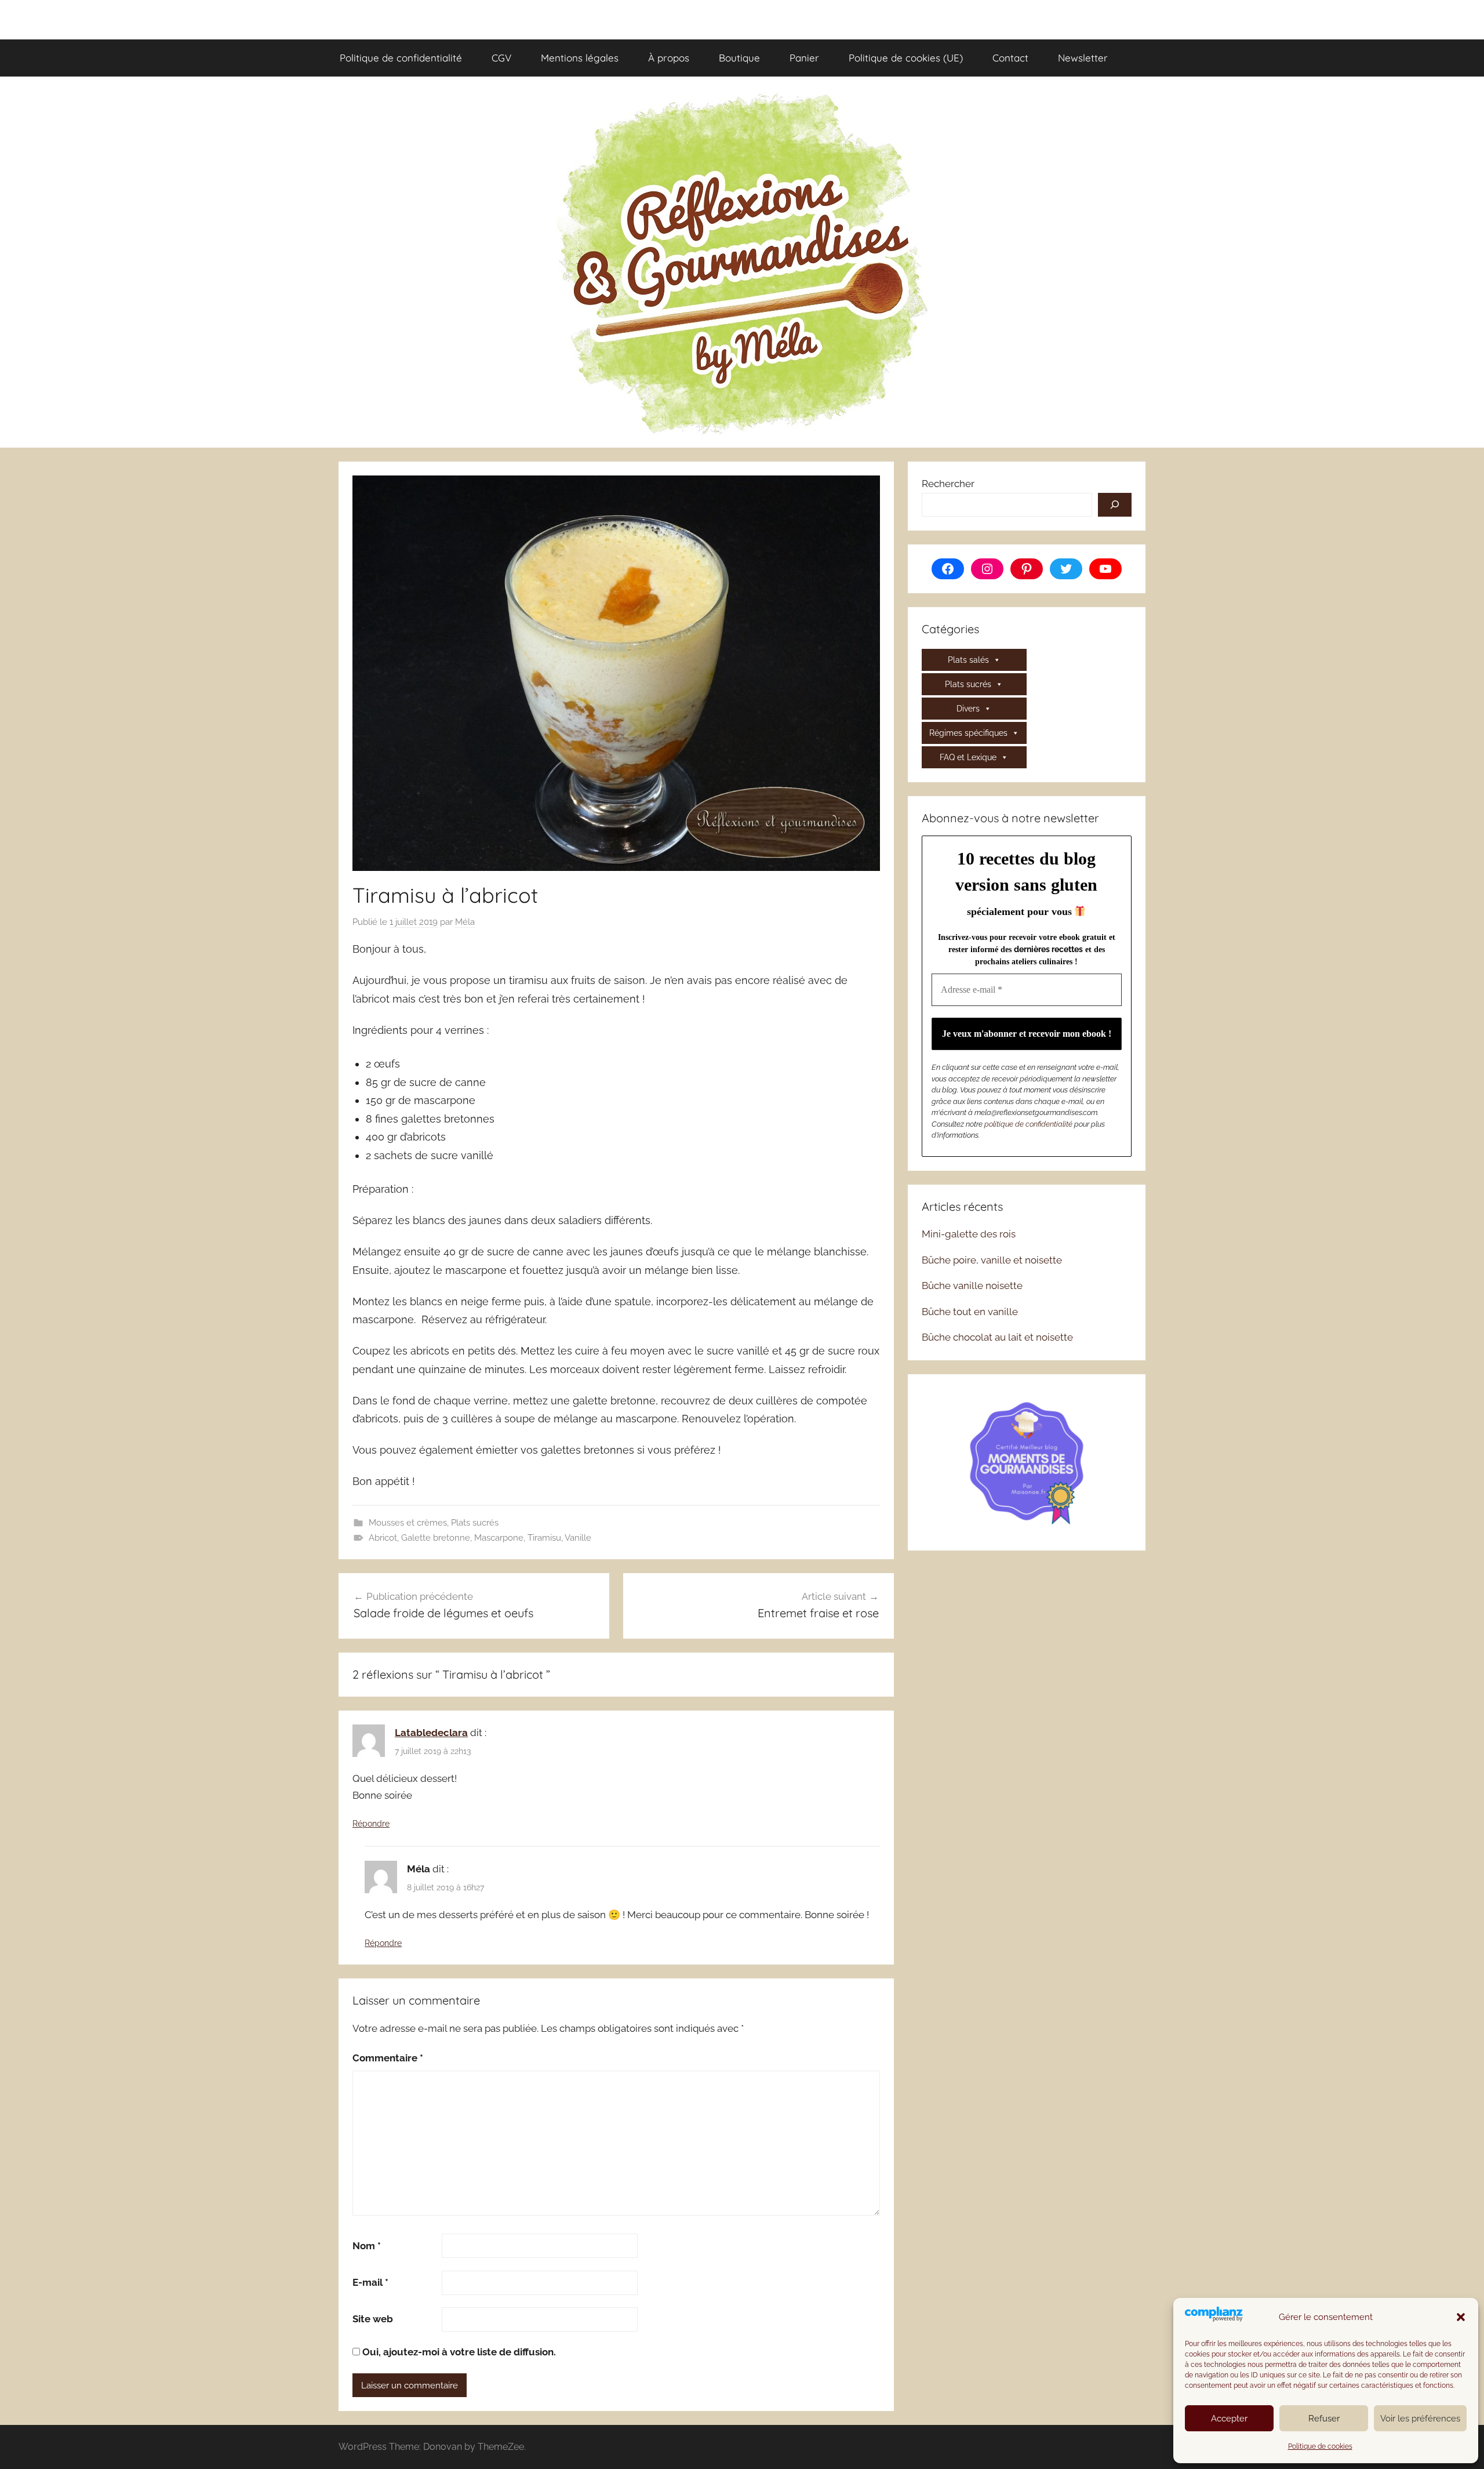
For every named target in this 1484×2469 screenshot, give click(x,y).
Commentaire (388, 2058)
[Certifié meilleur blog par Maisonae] (1027, 1461)
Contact (1010, 58)
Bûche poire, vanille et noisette (992, 1260)
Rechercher (948, 484)
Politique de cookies (1320, 2446)
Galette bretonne (436, 1538)
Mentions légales (580, 58)
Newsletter (1083, 58)
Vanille (578, 1538)
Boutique (739, 58)
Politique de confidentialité (401, 58)
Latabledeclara (431, 1733)
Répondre (371, 1824)
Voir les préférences (1420, 2419)
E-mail (370, 2282)
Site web (373, 2319)
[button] (1461, 2317)
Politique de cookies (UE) (906, 58)
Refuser (1324, 2419)
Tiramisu (544, 1538)
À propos (669, 58)
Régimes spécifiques (968, 733)
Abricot (383, 1538)
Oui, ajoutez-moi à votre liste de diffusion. (458, 2352)
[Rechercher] (1115, 505)
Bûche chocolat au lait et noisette (997, 1337)
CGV (501, 58)
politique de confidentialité (1028, 1124)
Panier (804, 58)
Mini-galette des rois (969, 1234)
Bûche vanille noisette (972, 1286)
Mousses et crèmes (408, 1523)
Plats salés (968, 660)
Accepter (1229, 2419)
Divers (968, 709)
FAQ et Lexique (968, 757)
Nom (367, 2246)
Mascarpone (499, 1538)
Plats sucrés (475, 1523)
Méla (465, 922)
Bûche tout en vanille (970, 1312)
